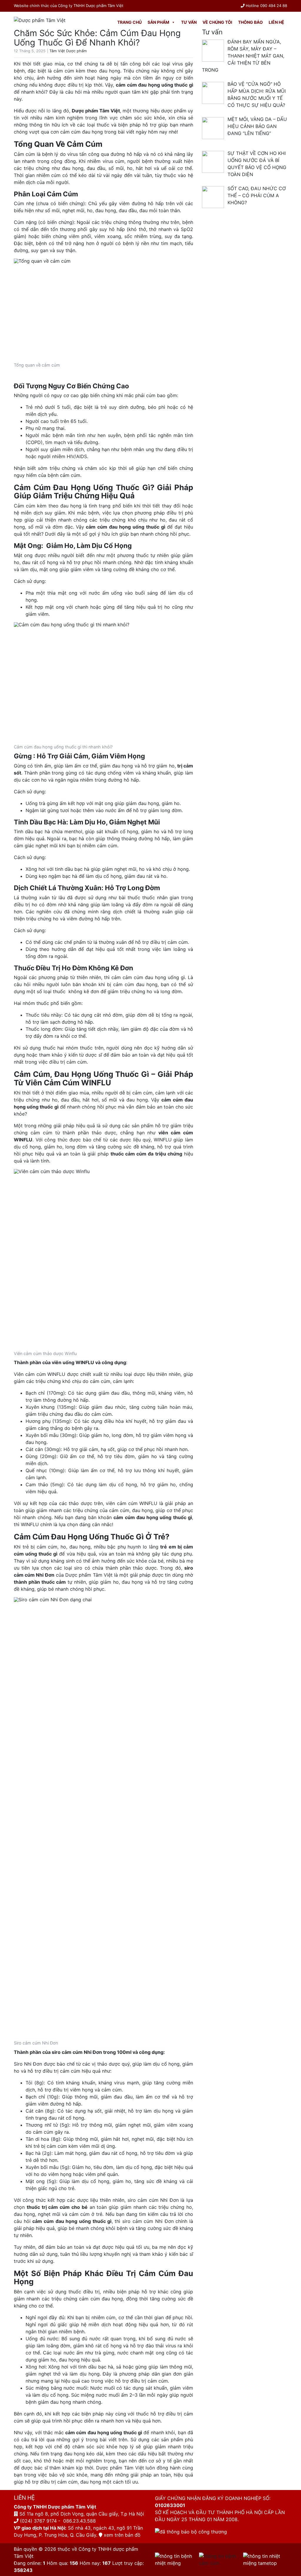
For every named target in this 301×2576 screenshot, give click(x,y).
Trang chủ (129, 22)
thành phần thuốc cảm (40, 1582)
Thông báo (250, 22)
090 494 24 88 (274, 6)
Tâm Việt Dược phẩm (68, 51)
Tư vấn (189, 22)
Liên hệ (276, 22)
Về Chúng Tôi (217, 22)
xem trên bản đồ (121, 2535)
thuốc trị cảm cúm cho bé (57, 2207)
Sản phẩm (158, 22)
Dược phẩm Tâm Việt (96, 111)
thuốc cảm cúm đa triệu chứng (146, 1154)
